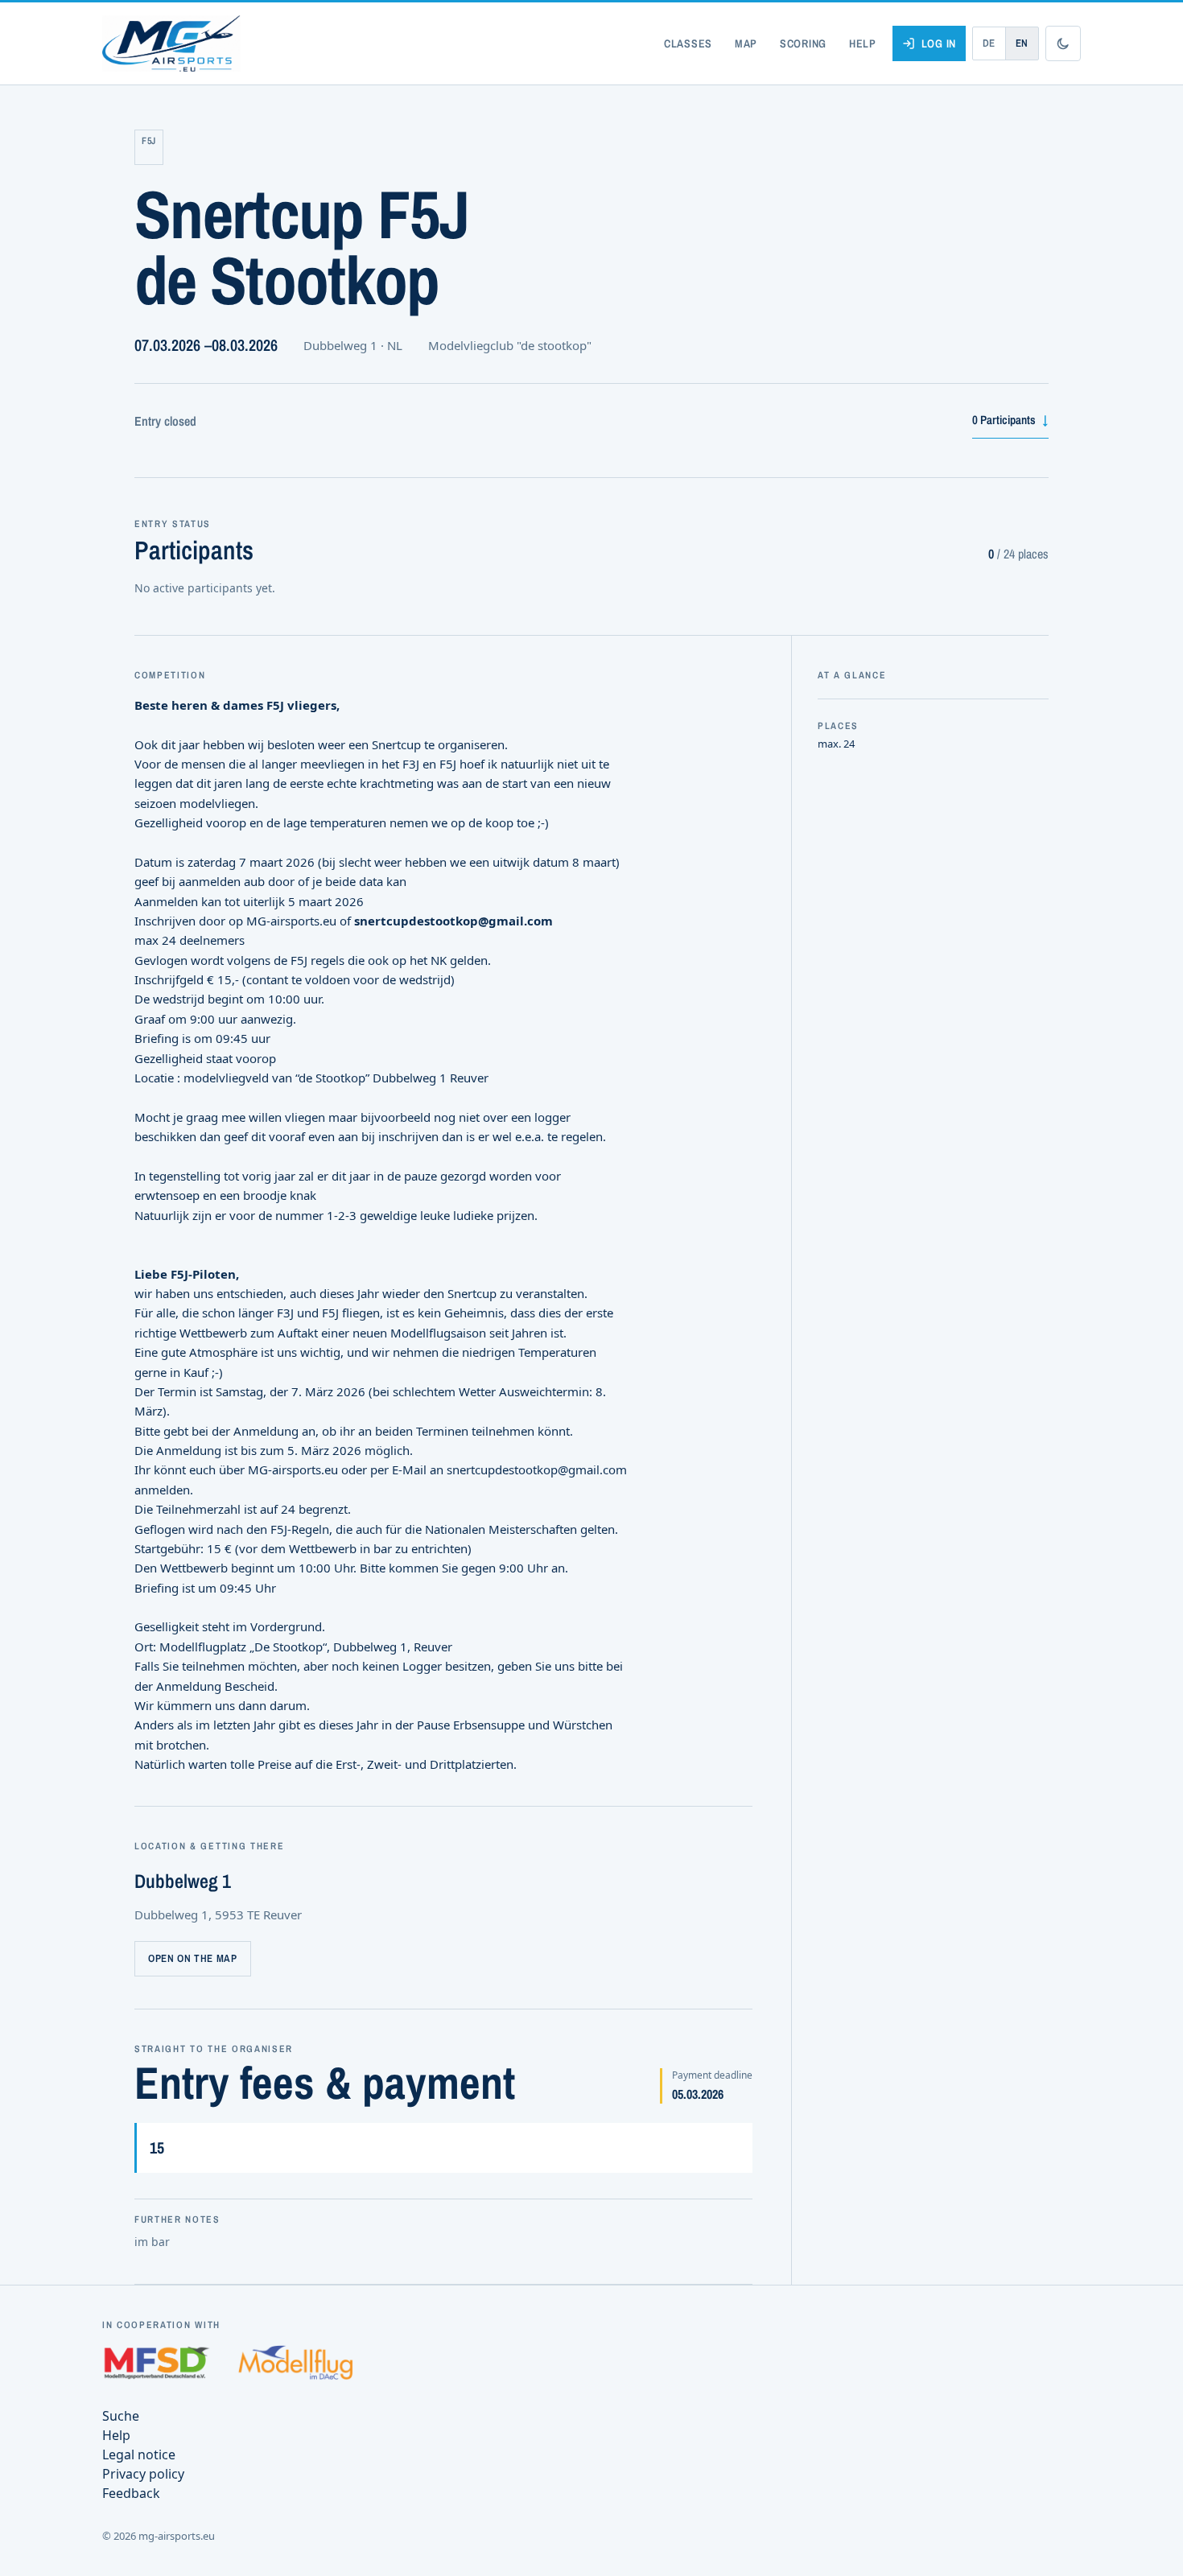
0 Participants (1010, 420)
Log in (939, 43)
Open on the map (193, 1958)
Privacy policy (143, 2474)
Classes (688, 43)
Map (746, 43)
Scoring (803, 43)
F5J (149, 141)
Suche (121, 2416)
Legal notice (139, 2454)
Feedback (131, 2493)
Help (863, 43)
